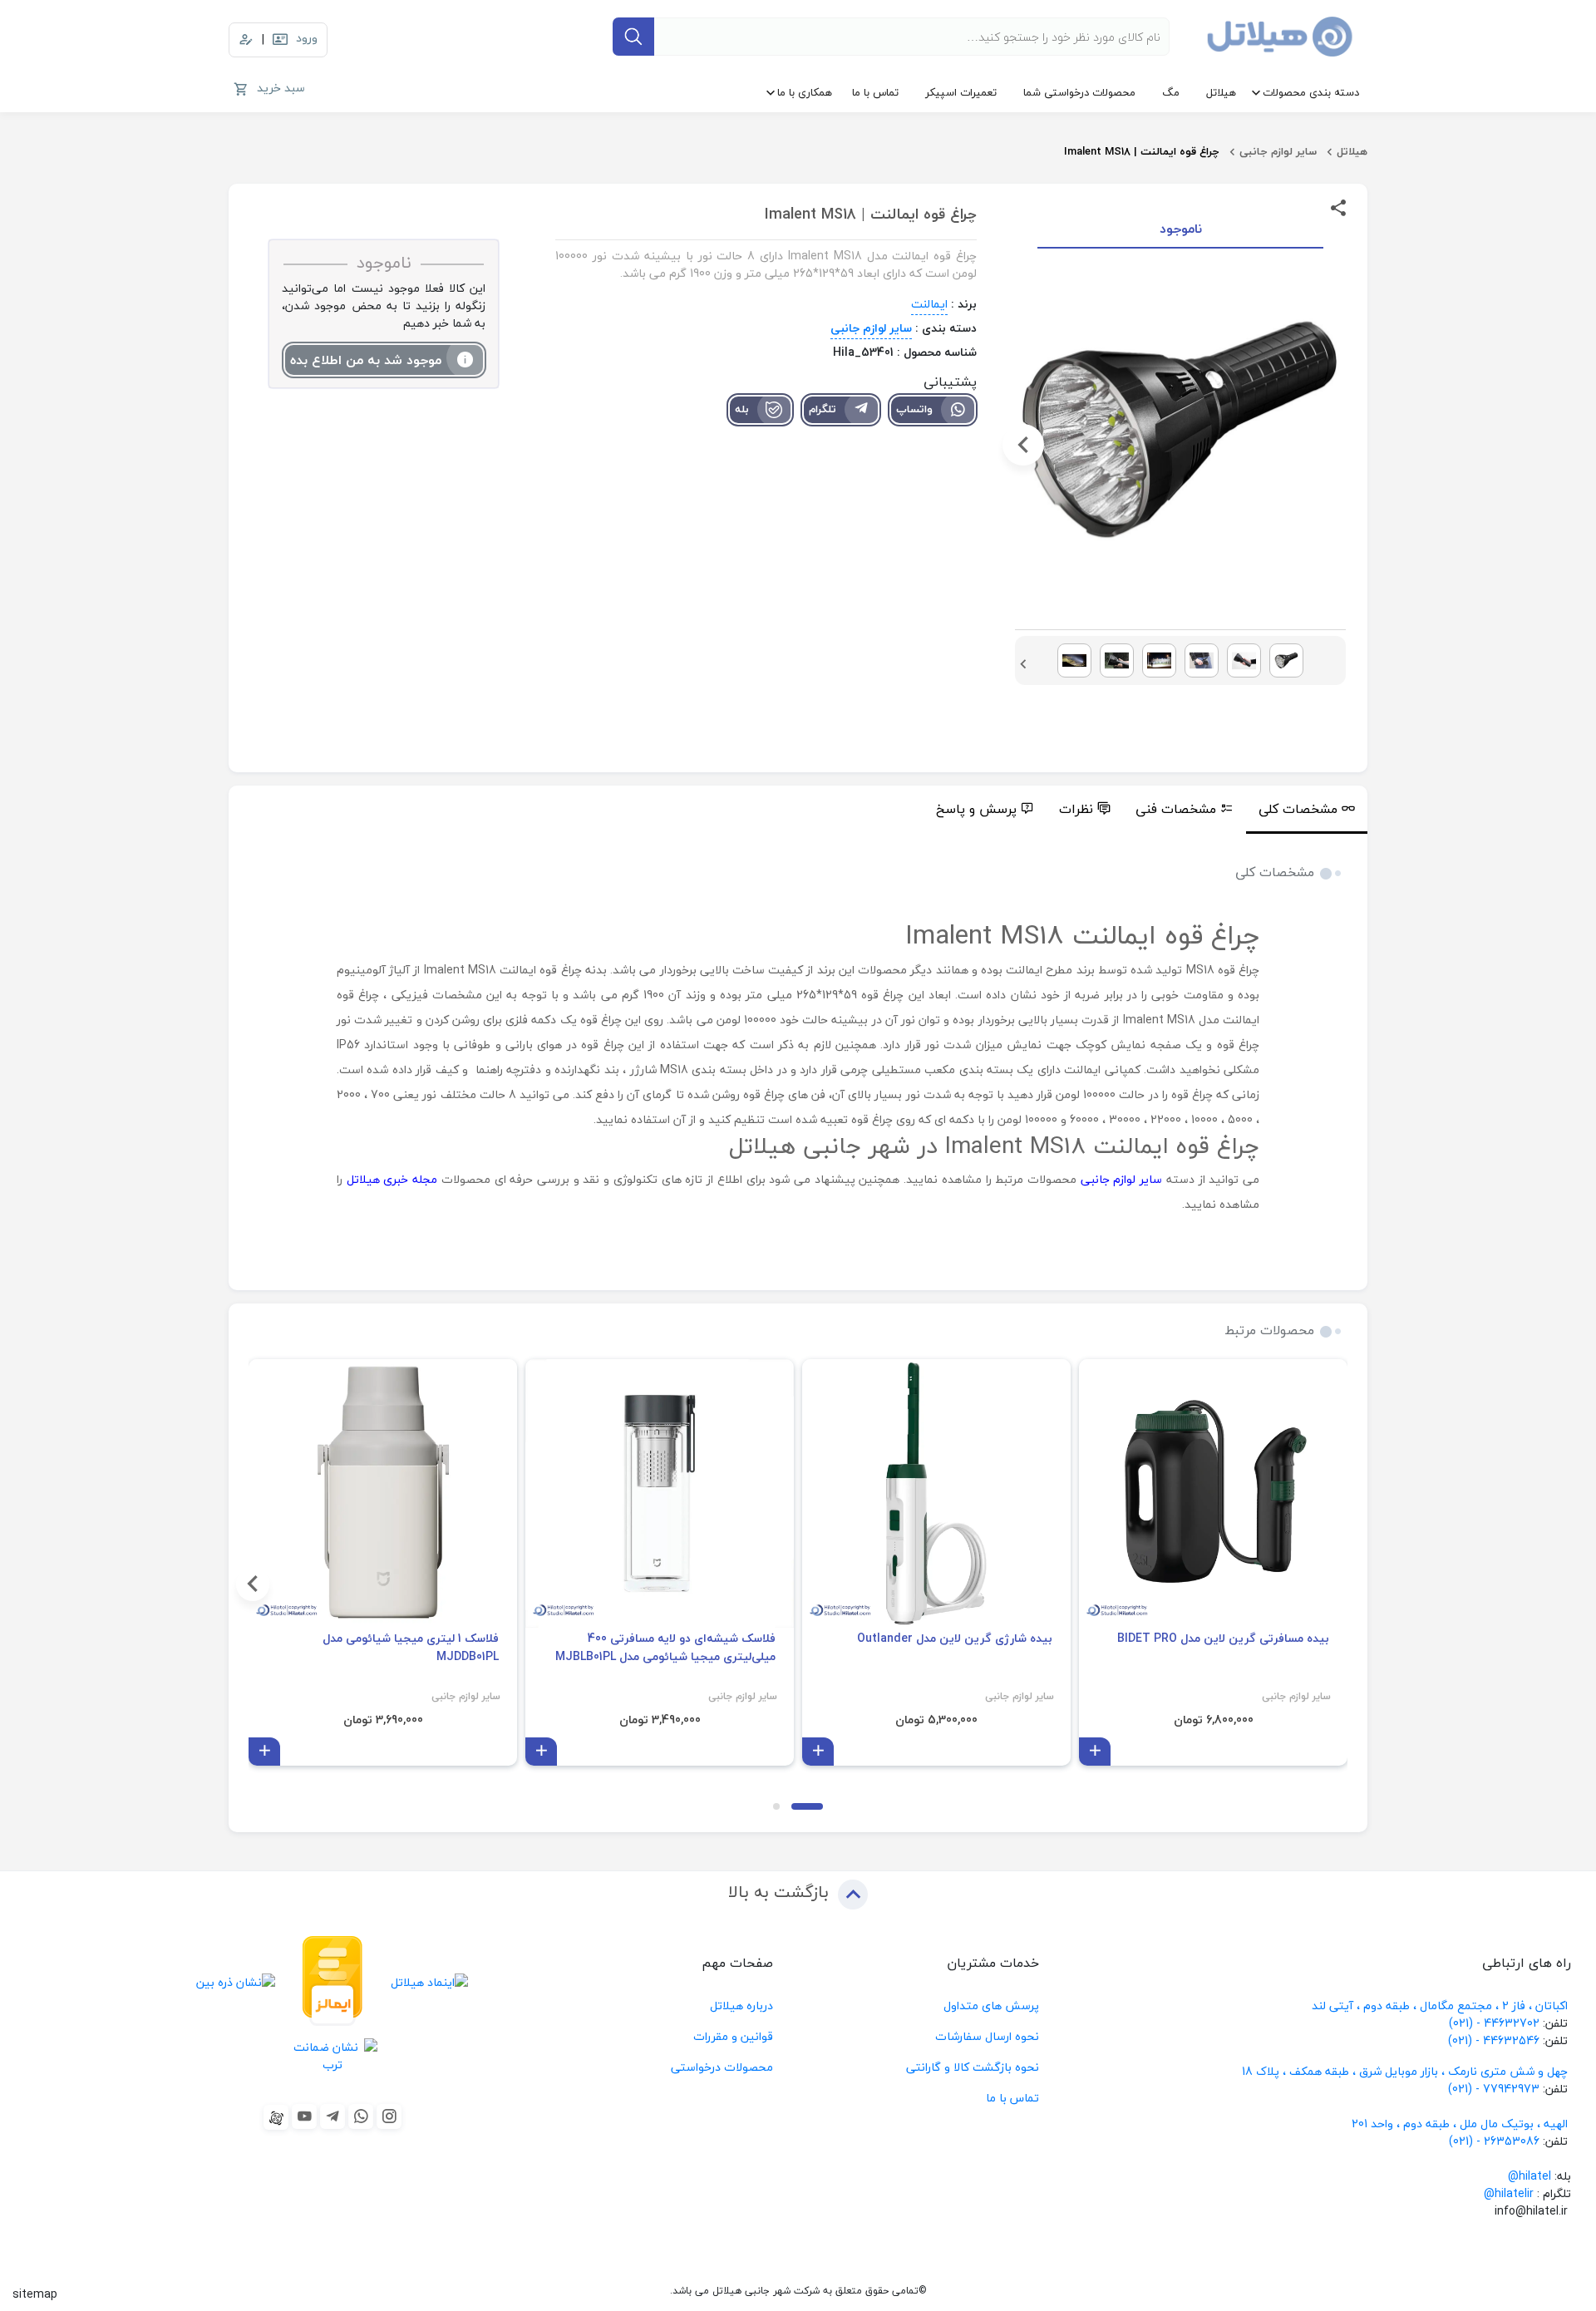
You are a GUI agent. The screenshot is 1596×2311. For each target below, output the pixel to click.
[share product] (1338, 207)
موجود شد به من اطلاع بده (366, 360)
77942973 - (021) (1494, 2089)
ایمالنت (929, 304)
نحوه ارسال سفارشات (987, 2036)
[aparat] (276, 2117)
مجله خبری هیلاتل (392, 1179)
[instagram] (389, 2116)
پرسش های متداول (991, 2005)
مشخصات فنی (1176, 809)
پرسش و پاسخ (976, 809)
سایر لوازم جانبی (1278, 151)
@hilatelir (1509, 2193)
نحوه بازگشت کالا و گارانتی (973, 2067)
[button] (1337, 445)
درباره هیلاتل (741, 2005)
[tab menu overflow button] (1385, 810)
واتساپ (914, 409)
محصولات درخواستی (722, 2067)
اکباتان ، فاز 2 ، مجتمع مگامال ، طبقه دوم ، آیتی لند (1440, 2005)
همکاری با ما (805, 92)
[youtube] (304, 2116)
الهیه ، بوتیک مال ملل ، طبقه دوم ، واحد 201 (1460, 2124)
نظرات (1076, 809)
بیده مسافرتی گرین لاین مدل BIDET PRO (1223, 1638)
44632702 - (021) (1494, 2023)
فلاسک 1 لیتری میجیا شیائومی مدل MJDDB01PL (411, 1648)
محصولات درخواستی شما (1079, 92)
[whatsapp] (361, 2116)
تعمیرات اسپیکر (961, 92)
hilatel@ (1529, 2176)
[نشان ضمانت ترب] (333, 2055)
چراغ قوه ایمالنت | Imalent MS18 (1142, 151)
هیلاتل (1221, 92)
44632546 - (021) (1494, 2040)
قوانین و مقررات (733, 2036)
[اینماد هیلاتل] (429, 1981)
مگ (1171, 92)
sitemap (35, 2294)
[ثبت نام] (246, 40)
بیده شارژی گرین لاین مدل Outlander (955, 1638)
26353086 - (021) (1494, 2141)
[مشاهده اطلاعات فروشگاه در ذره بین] (236, 1981)
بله (742, 409)
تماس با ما (875, 92)
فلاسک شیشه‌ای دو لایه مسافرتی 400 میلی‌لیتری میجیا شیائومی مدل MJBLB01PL (665, 1648)
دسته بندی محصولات (1311, 92)
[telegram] (332, 2116)
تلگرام (823, 409)
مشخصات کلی (1298, 809)
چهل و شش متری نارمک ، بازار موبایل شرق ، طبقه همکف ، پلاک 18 (1406, 2071)
